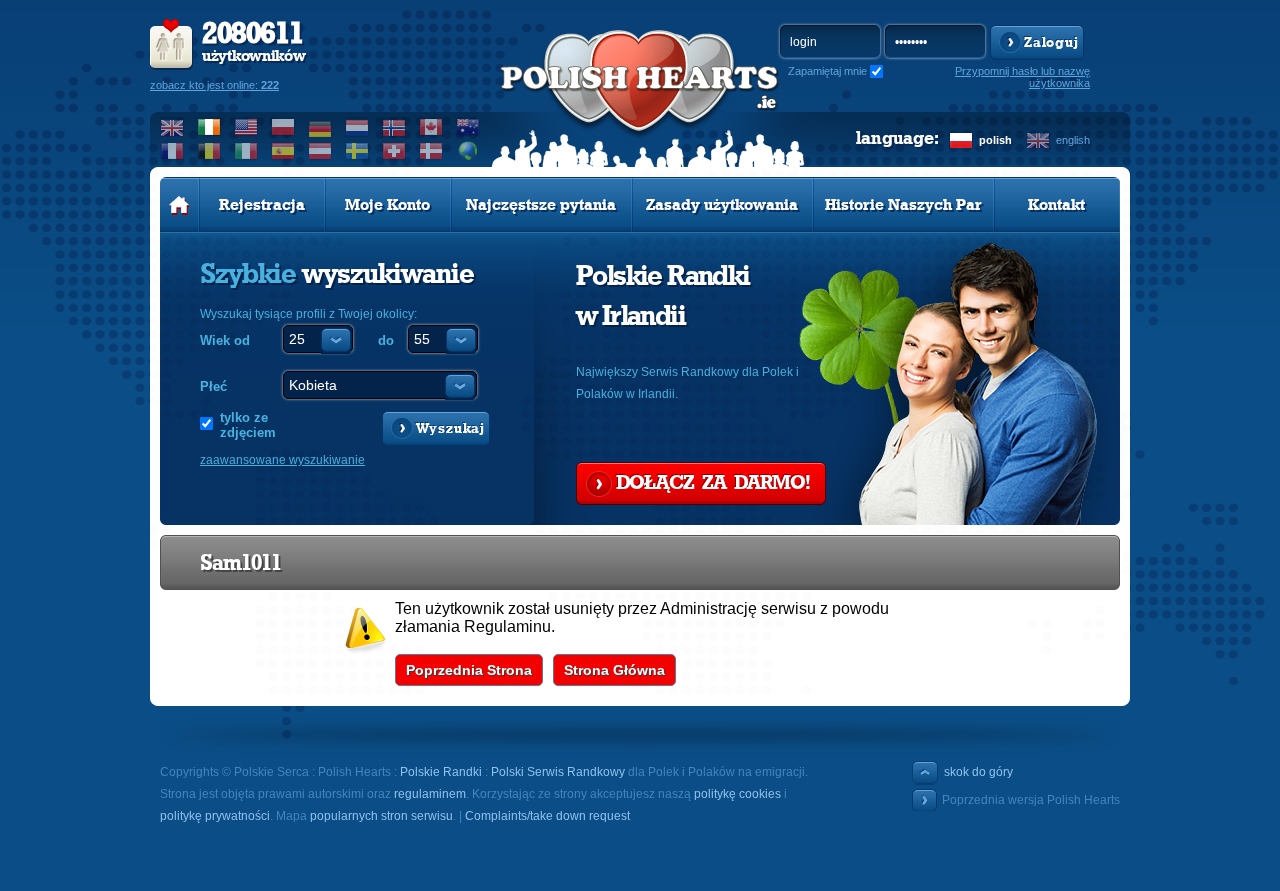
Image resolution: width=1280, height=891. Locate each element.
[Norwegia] (394, 127)
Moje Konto (387, 205)
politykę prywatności (215, 816)
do (386, 340)
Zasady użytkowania (722, 205)
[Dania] (431, 151)
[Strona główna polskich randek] (179, 205)
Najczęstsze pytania (541, 205)
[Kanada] (431, 127)
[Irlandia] (209, 127)
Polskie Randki (441, 772)
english (1073, 140)
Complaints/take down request (547, 816)
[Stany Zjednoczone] (246, 127)
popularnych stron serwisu (381, 816)
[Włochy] (246, 151)
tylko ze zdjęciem (248, 425)
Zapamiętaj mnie (827, 71)
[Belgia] (209, 151)
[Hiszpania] (283, 151)
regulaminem (430, 794)
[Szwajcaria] (394, 151)
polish (995, 140)
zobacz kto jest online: (214, 85)
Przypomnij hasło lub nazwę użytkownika (1022, 77)
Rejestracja (262, 205)
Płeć (213, 386)
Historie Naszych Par (903, 205)
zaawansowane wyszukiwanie (282, 460)
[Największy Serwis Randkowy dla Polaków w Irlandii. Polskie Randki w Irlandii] (640, 101)
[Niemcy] (320, 127)
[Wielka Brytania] (172, 127)
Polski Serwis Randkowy (558, 772)
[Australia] (468, 127)
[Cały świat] (468, 151)
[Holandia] (357, 127)
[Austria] (320, 151)
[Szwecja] (357, 151)
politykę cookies (737, 794)
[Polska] (283, 127)
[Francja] (172, 151)
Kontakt (1056, 205)
